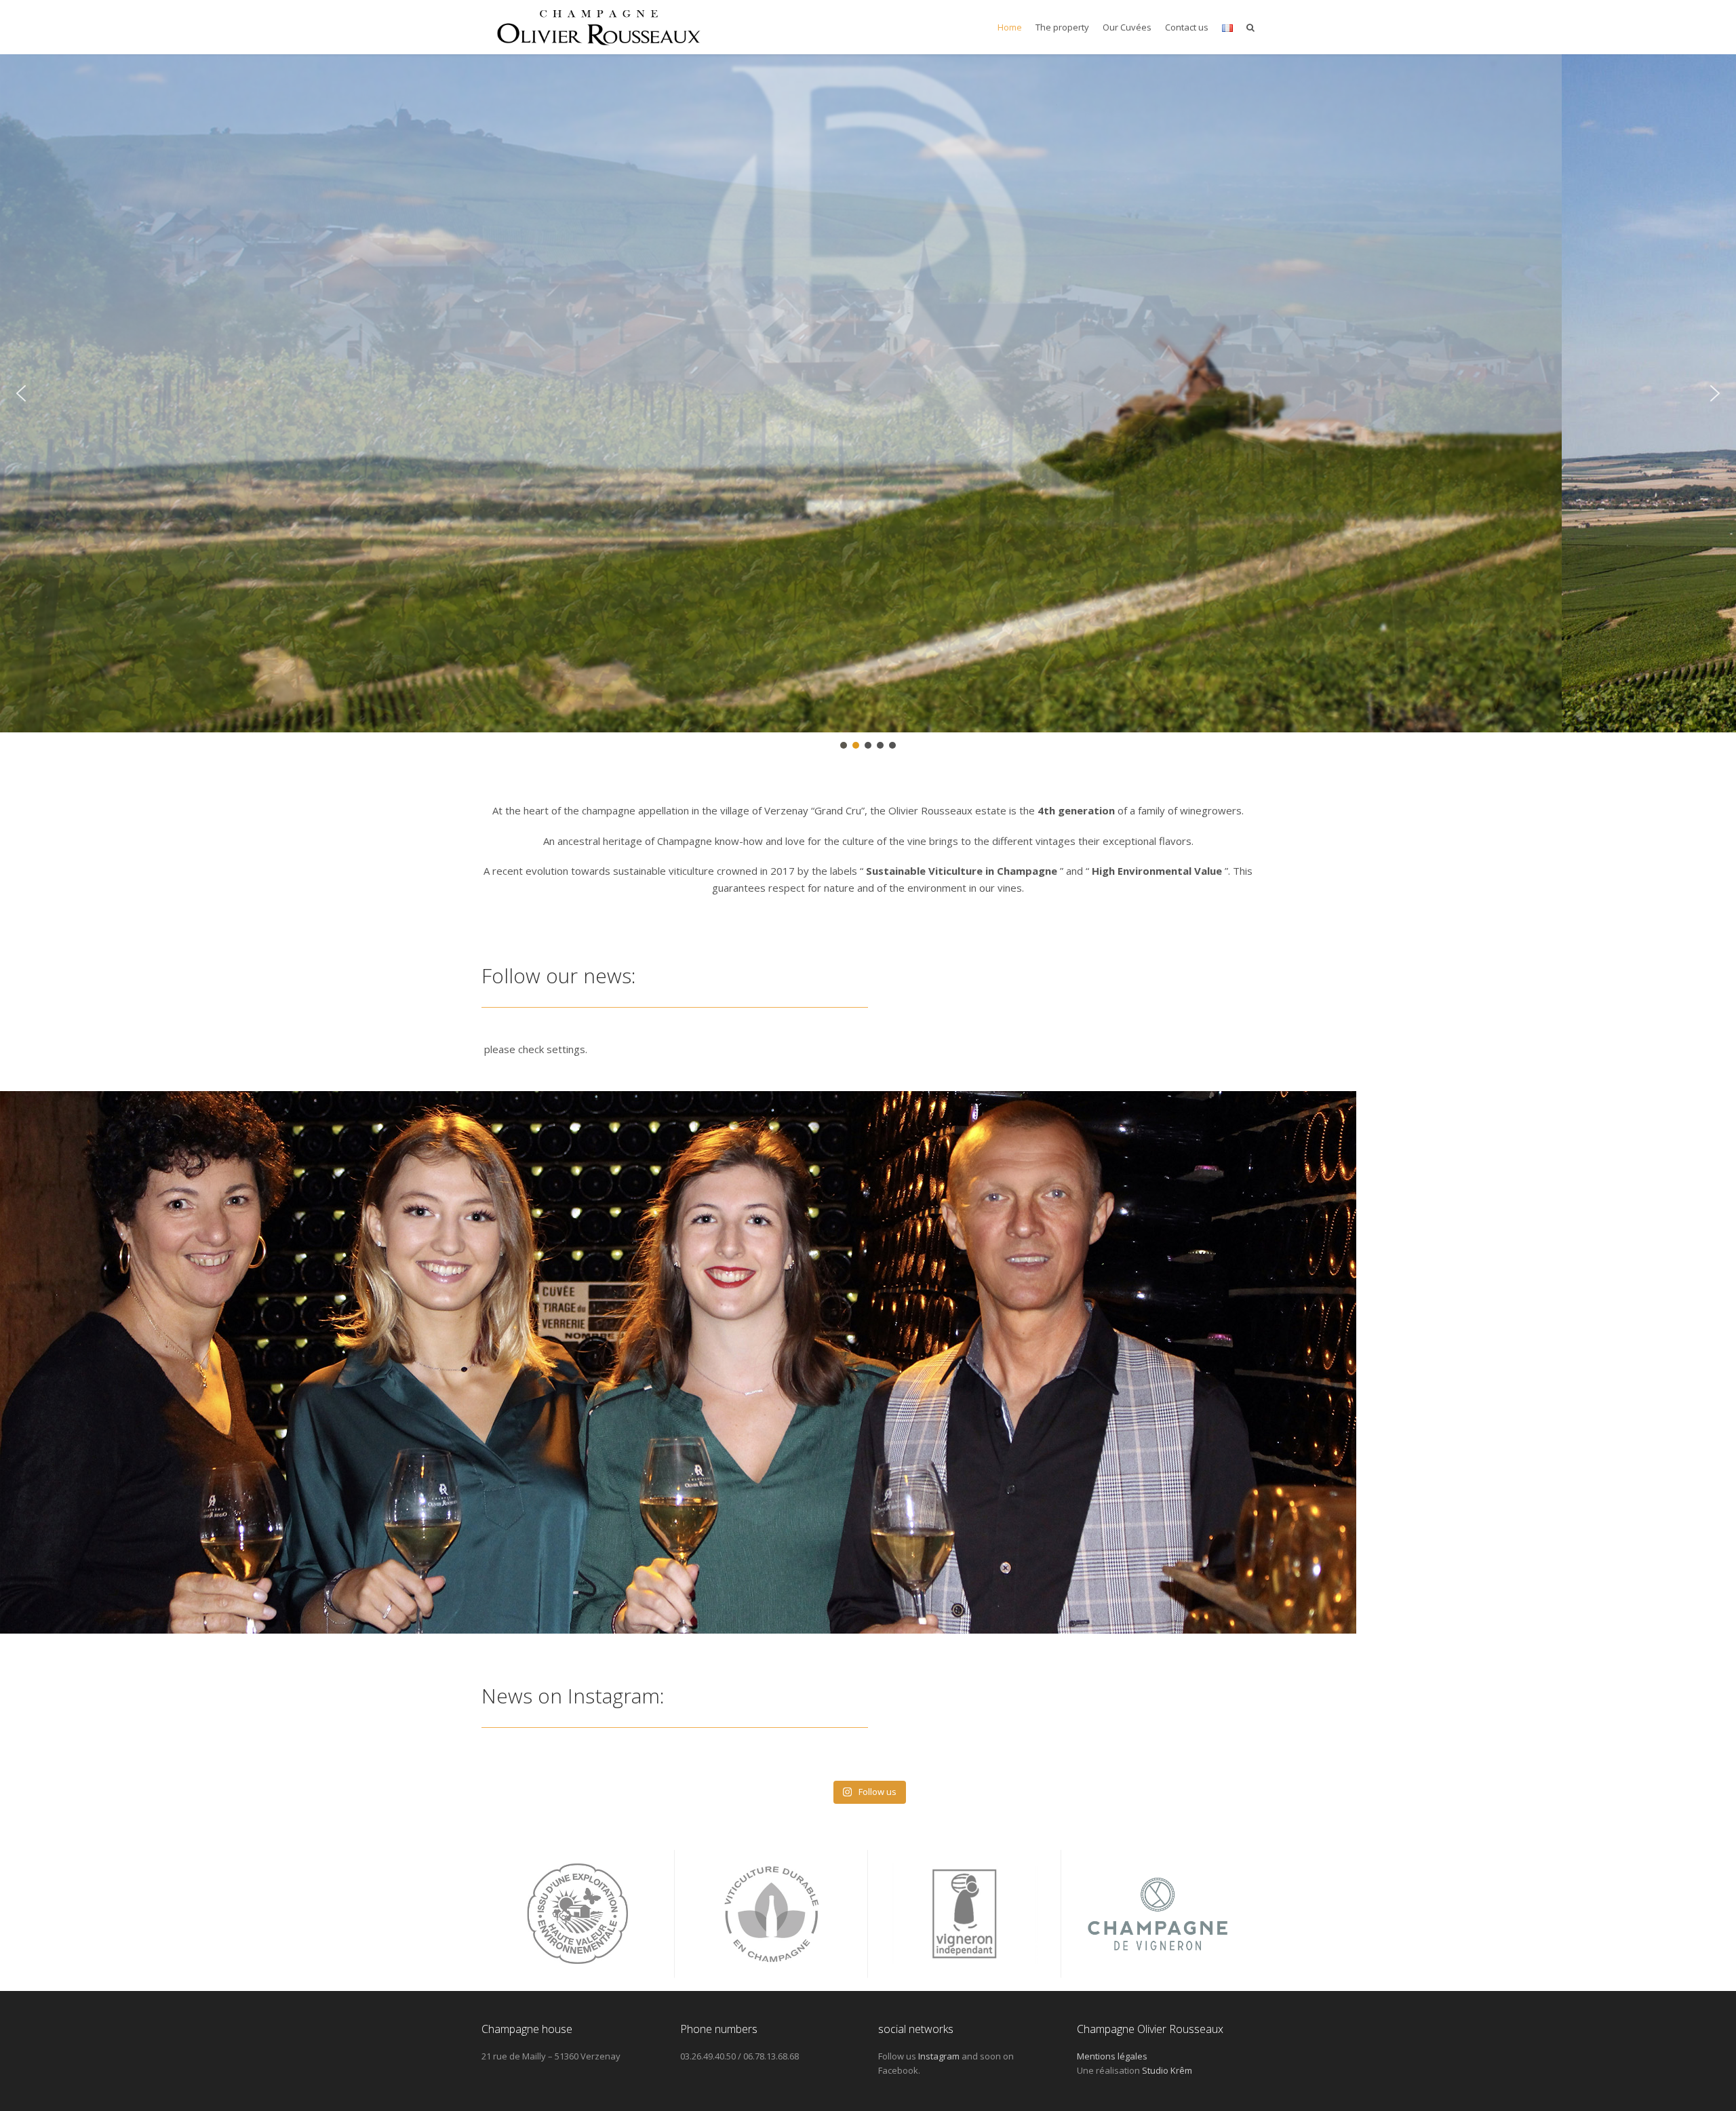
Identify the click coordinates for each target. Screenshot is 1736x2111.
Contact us (1187, 27)
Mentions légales (1112, 2056)
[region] (868, 403)
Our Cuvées (1127, 27)
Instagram (939, 2056)
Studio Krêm (1167, 2070)
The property (1062, 27)
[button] (21, 393)
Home (1010, 27)
